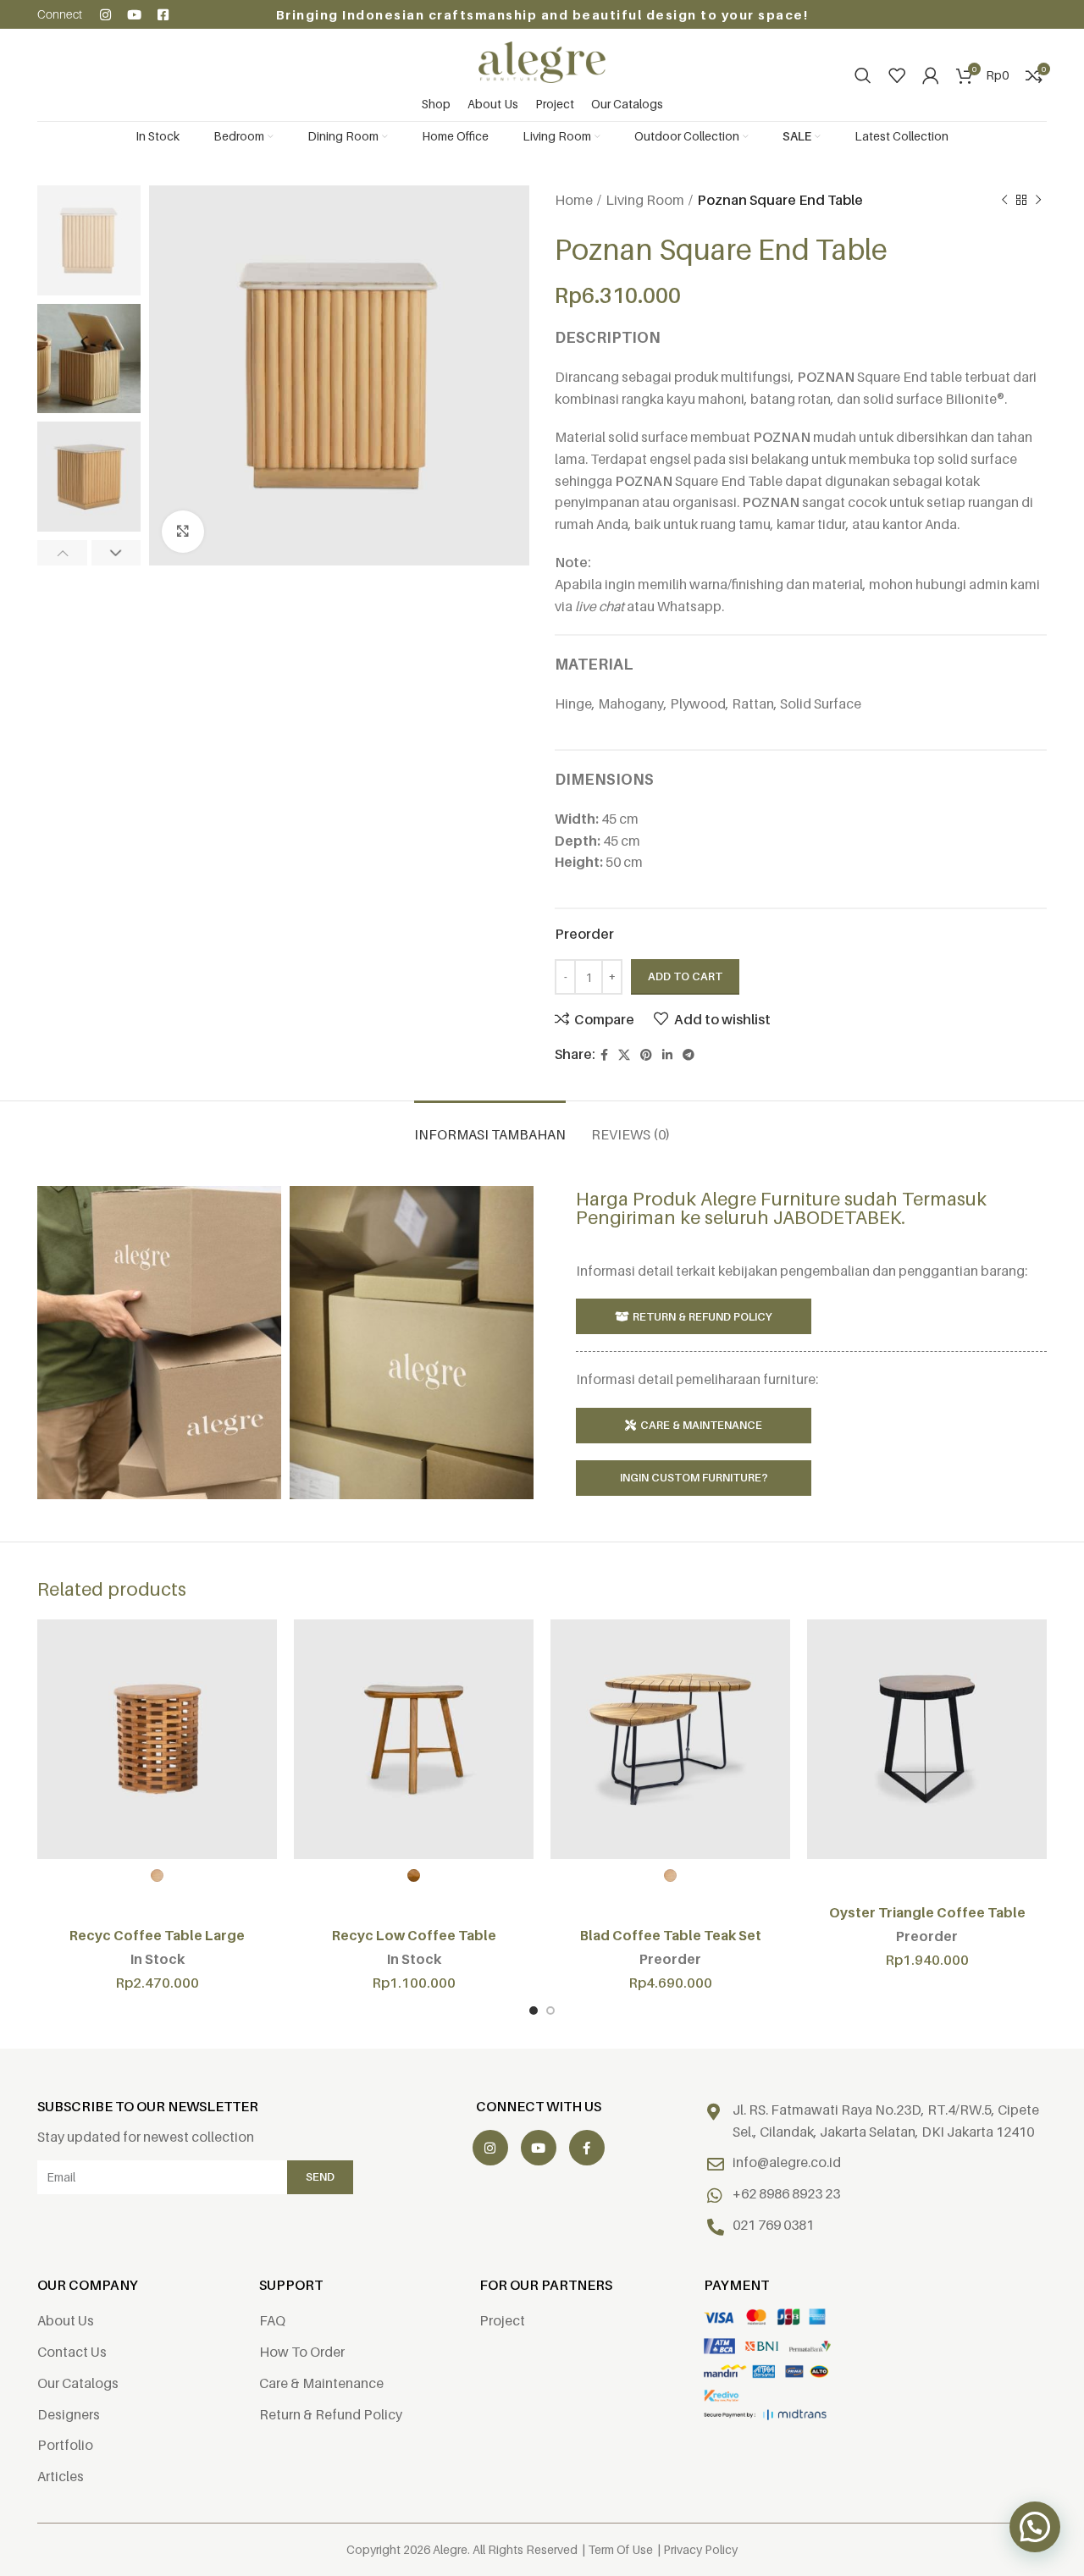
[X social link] (624, 1055)
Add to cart (685, 976)
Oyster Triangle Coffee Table (927, 1912)
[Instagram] (105, 15)
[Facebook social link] (604, 1055)
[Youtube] (134, 15)
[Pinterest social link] (646, 1055)
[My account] (931, 75)
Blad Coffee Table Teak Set (671, 1935)
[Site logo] (542, 61)
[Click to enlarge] (183, 532)
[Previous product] (1004, 201)
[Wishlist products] (897, 75)
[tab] (490, 1126)
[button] (1035, 2527)
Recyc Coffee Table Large (157, 1935)
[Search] (863, 75)
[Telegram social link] (689, 1055)
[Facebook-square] (163, 15)
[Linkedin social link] (667, 1055)
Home (574, 200)
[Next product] (1038, 201)
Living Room (645, 200)
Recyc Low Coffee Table (414, 1935)
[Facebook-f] (587, 2148)
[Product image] (157, 1739)
